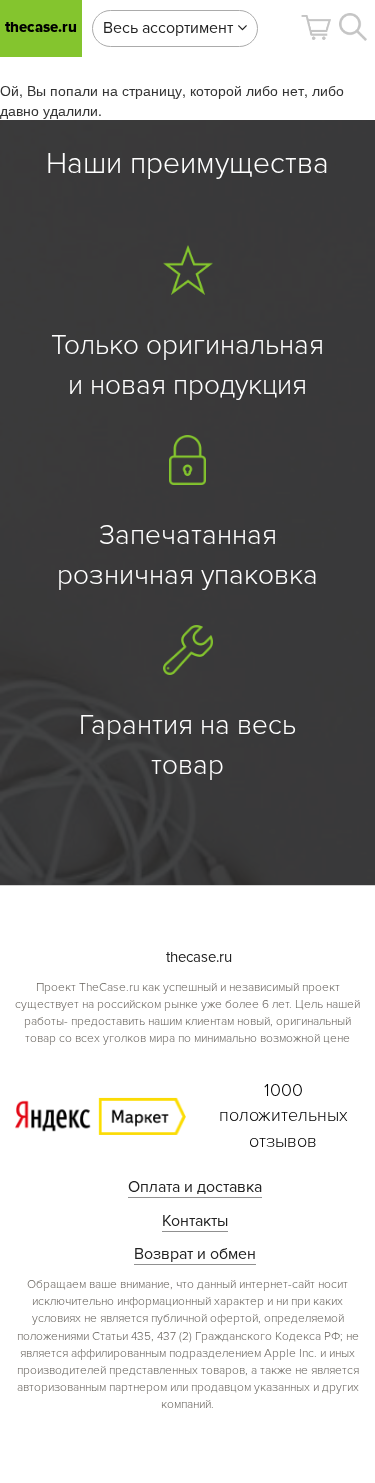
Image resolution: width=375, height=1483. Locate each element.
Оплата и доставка (195, 1187)
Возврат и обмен (195, 1254)
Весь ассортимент (170, 28)
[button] (316, 27)
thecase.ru (41, 27)
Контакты (195, 1221)
